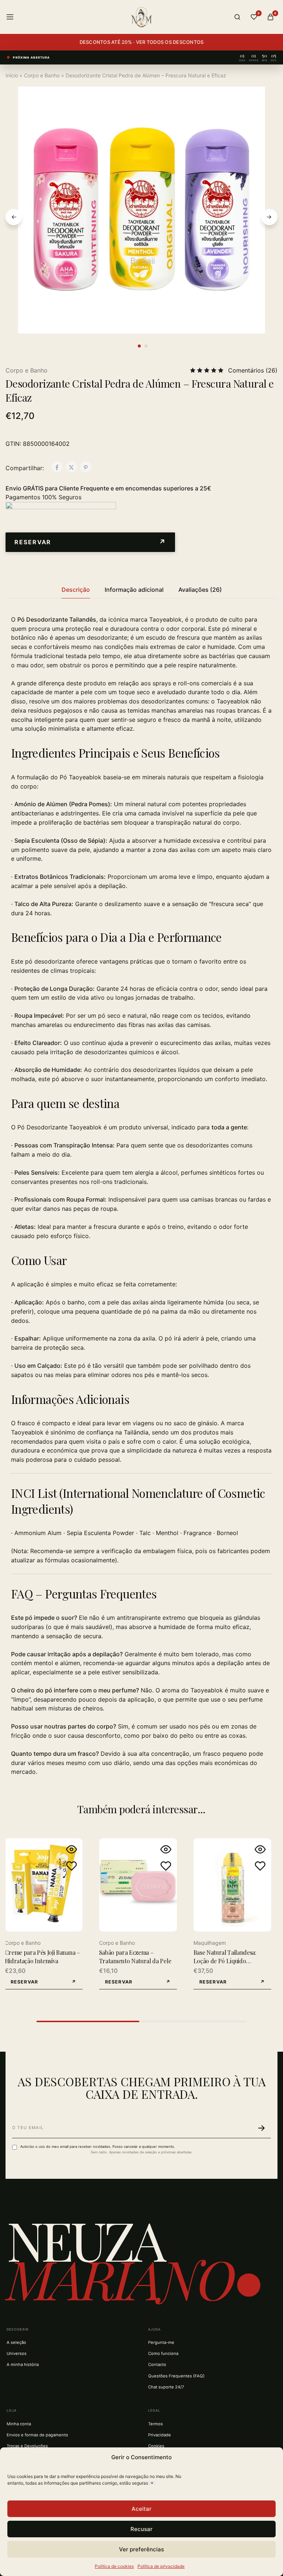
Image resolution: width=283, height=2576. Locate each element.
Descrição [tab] (76, 590)
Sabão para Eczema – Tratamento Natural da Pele (135, 1956)
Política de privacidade (161, 2566)
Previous (14, 217)
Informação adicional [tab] (134, 590)
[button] (90, 542)
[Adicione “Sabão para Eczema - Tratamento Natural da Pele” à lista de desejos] (166, 1866)
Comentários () (253, 370)
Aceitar (141, 2509)
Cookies (156, 2446)
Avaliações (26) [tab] (200, 590)
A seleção (16, 2342)
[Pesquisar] (237, 17)
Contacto (157, 2364)
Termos (156, 2424)
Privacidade (160, 2435)
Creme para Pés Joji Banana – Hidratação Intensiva (42, 1956)
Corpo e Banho (42, 75)
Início (12, 75)
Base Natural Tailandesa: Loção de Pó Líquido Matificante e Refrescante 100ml (226, 1965)
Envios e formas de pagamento (37, 2435)
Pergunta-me (161, 2342)
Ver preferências (141, 2549)
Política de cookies (114, 2566)
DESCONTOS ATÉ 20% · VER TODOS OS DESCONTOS (142, 42)
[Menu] (10, 17)
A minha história (23, 2364)
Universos (17, 2353)
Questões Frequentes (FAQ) (176, 2376)
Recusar (141, 2529)
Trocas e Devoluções (27, 2446)
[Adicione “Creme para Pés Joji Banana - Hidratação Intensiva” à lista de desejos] (71, 1866)
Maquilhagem (210, 1943)
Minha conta (19, 2424)
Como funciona (163, 2353)
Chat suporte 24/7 (166, 2387)
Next (269, 217)
